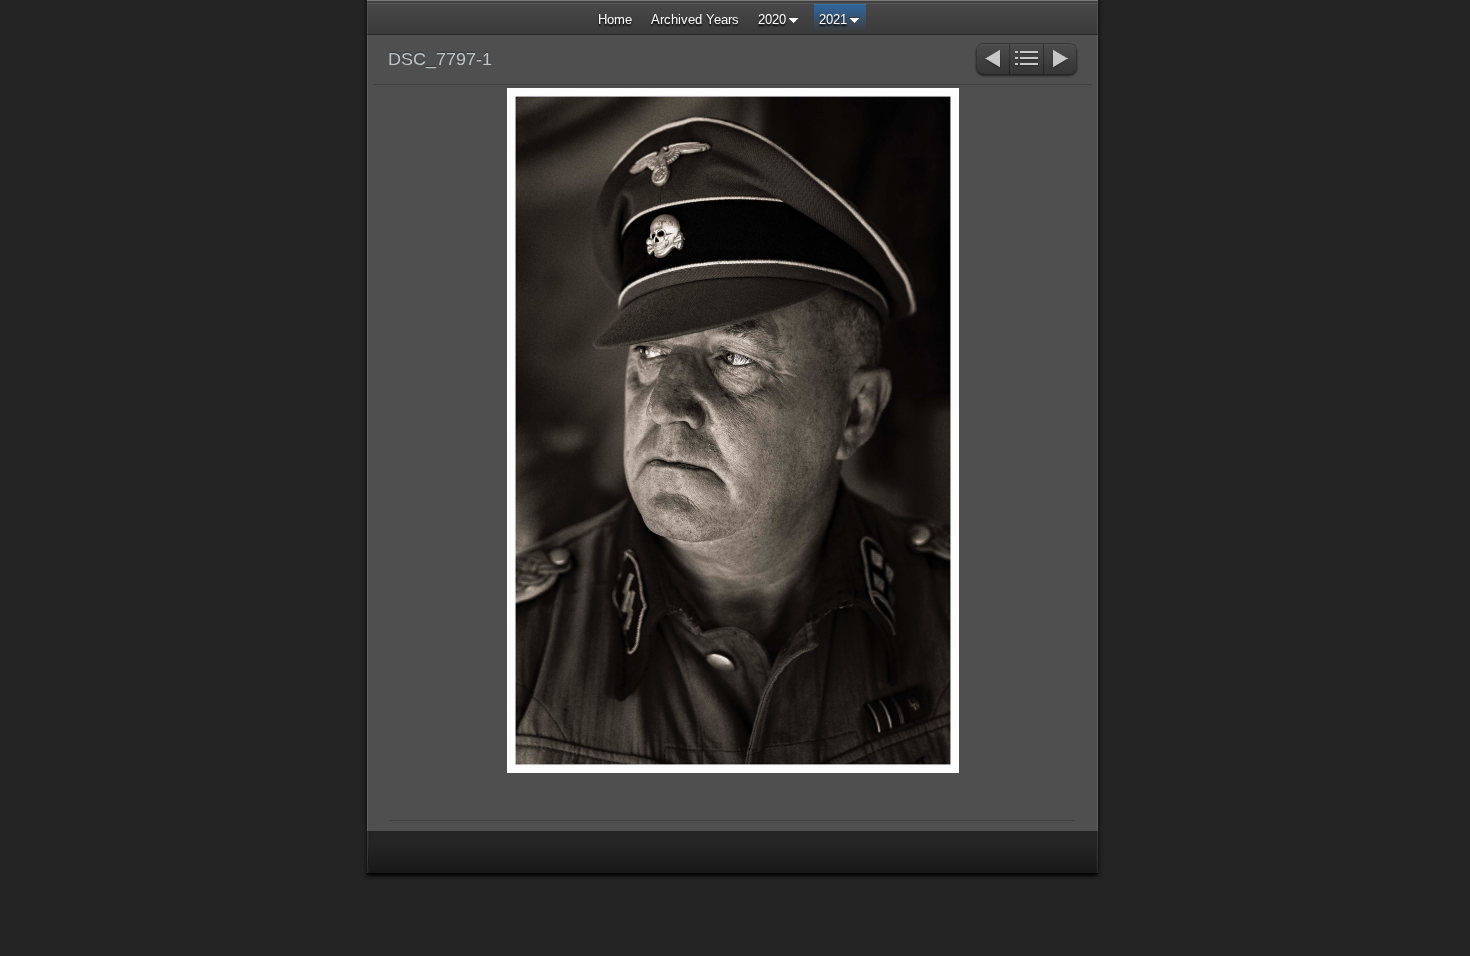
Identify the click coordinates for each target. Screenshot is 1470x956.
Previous (991, 60)
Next (1061, 60)
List (1026, 60)
